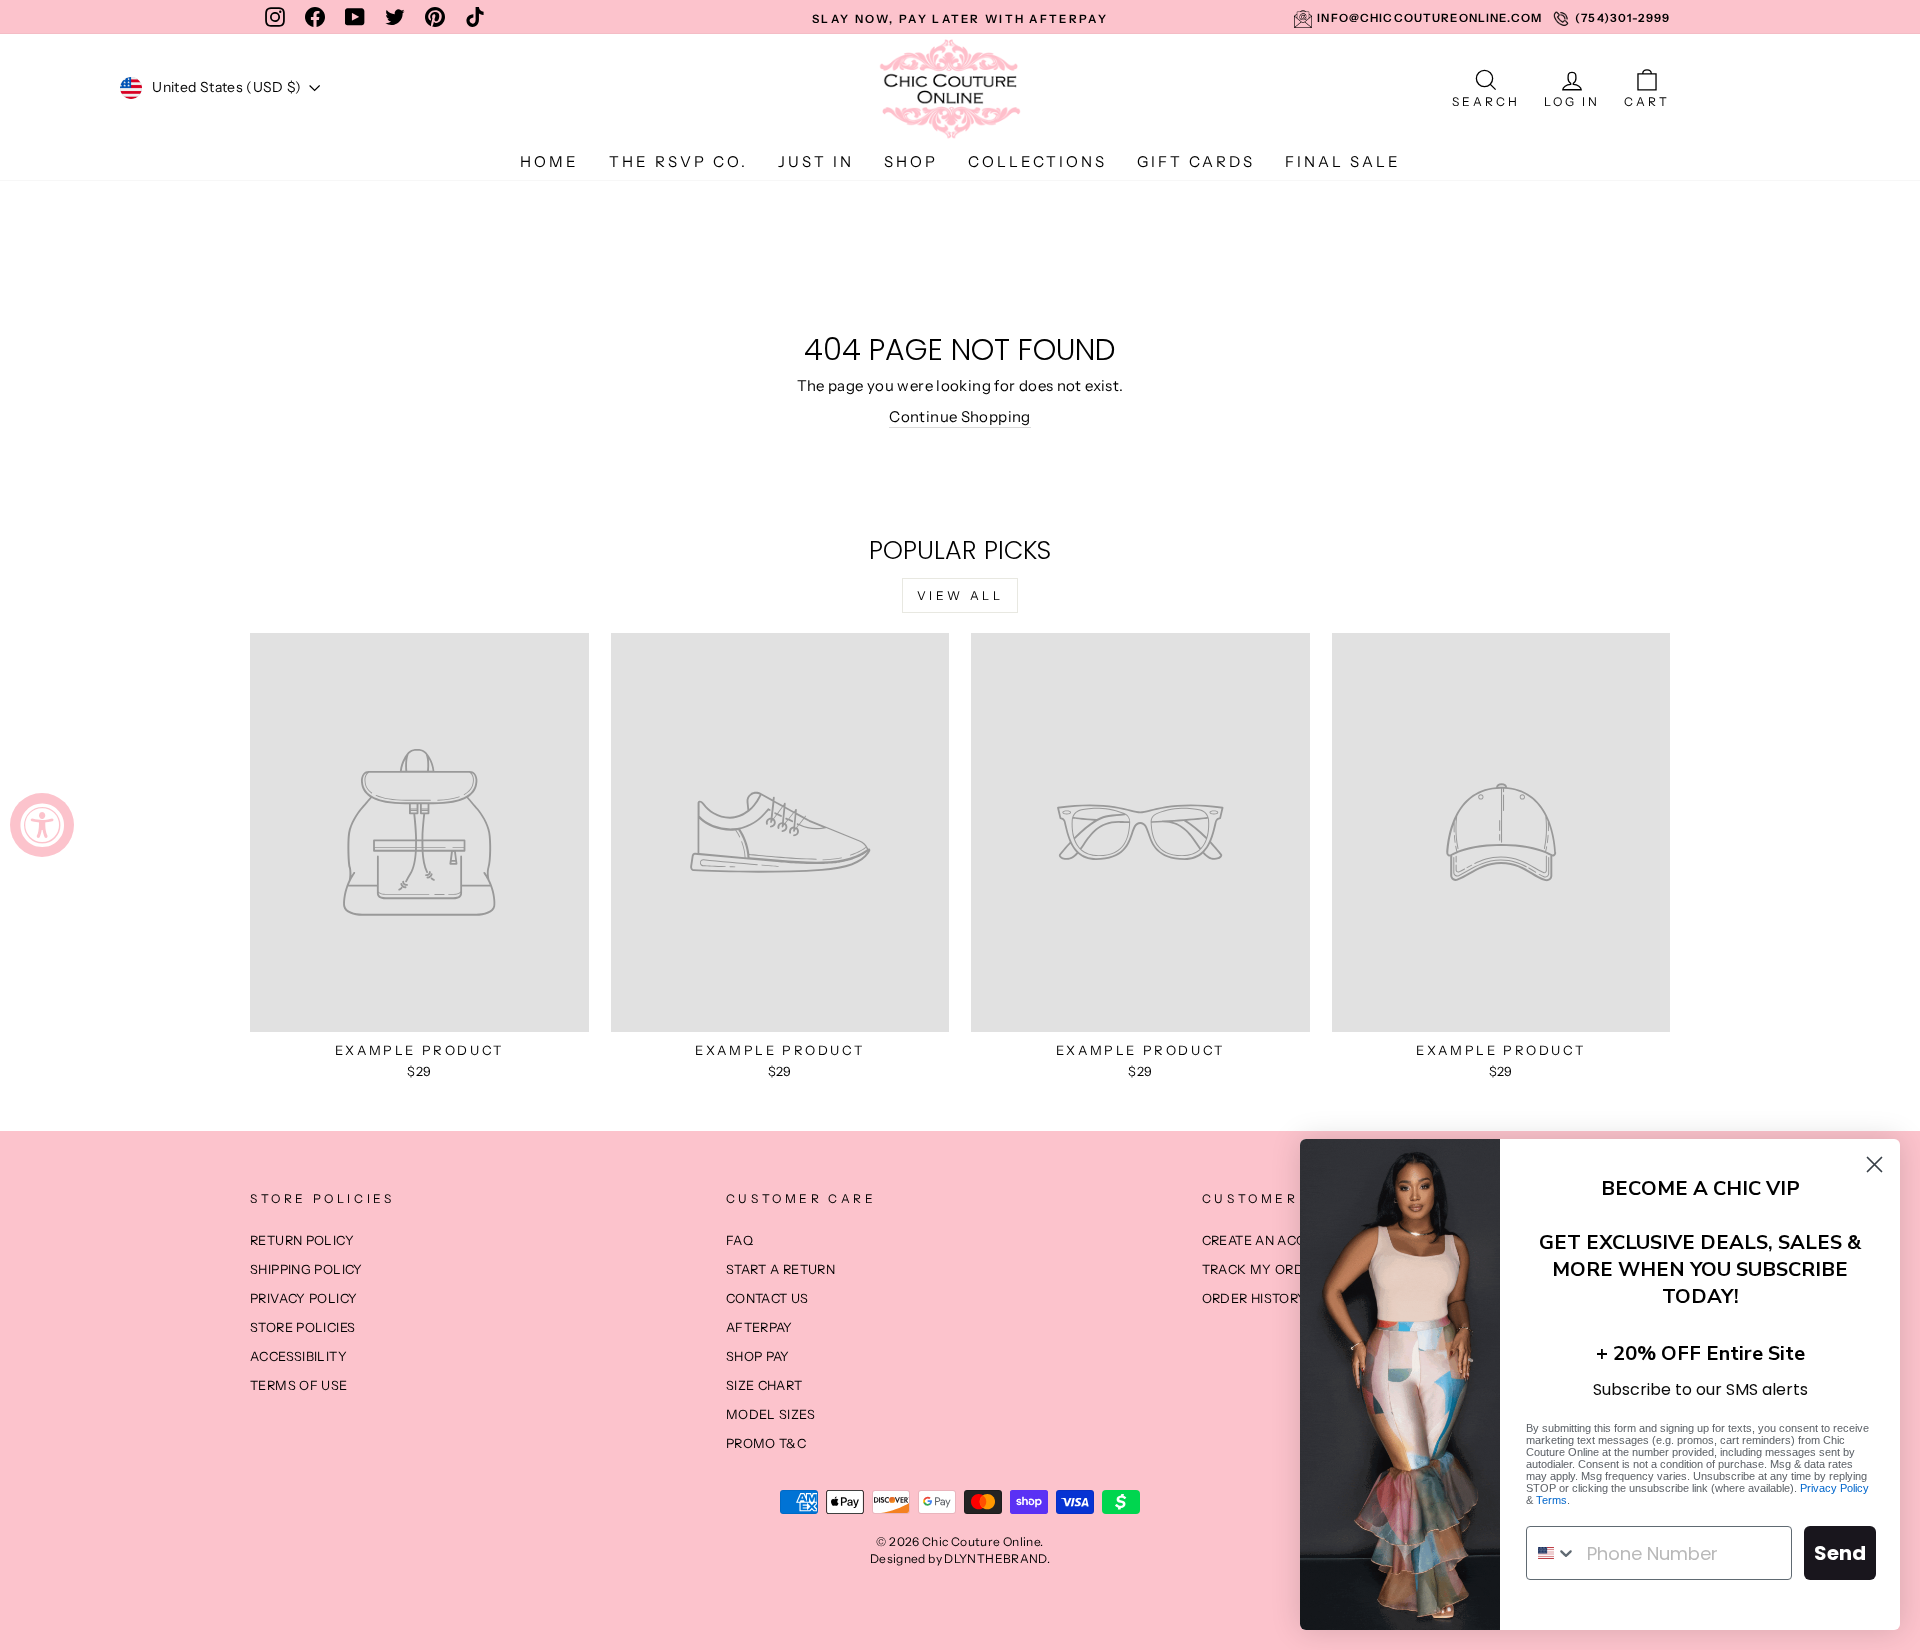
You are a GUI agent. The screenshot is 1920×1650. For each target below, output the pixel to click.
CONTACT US (767, 1298)
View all (960, 595)
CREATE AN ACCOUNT (1272, 1240)
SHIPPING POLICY (306, 1269)
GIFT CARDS (1196, 161)
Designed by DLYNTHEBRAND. (960, 1558)
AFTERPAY (759, 1327)
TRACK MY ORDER (1261, 1269)
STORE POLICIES (302, 1327)
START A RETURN (780, 1269)
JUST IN (816, 161)
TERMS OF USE (299, 1385)
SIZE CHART (764, 1385)
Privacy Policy (1834, 1488)
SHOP (911, 161)
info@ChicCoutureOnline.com (1429, 18)
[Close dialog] (1874, 1164)
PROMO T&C (766, 1443)
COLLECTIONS (1037, 161)
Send (1840, 1553)
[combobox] (1552, 1553)
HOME (549, 161)
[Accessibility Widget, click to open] (42, 825)
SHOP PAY (758, 1356)
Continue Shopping (959, 416)
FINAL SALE (1343, 161)
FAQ (739, 1240)
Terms (1551, 1500)
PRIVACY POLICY (303, 1298)
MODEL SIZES (770, 1414)
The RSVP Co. (678, 161)
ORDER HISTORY (1254, 1298)
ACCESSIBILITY (298, 1356)
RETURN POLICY (302, 1240)
